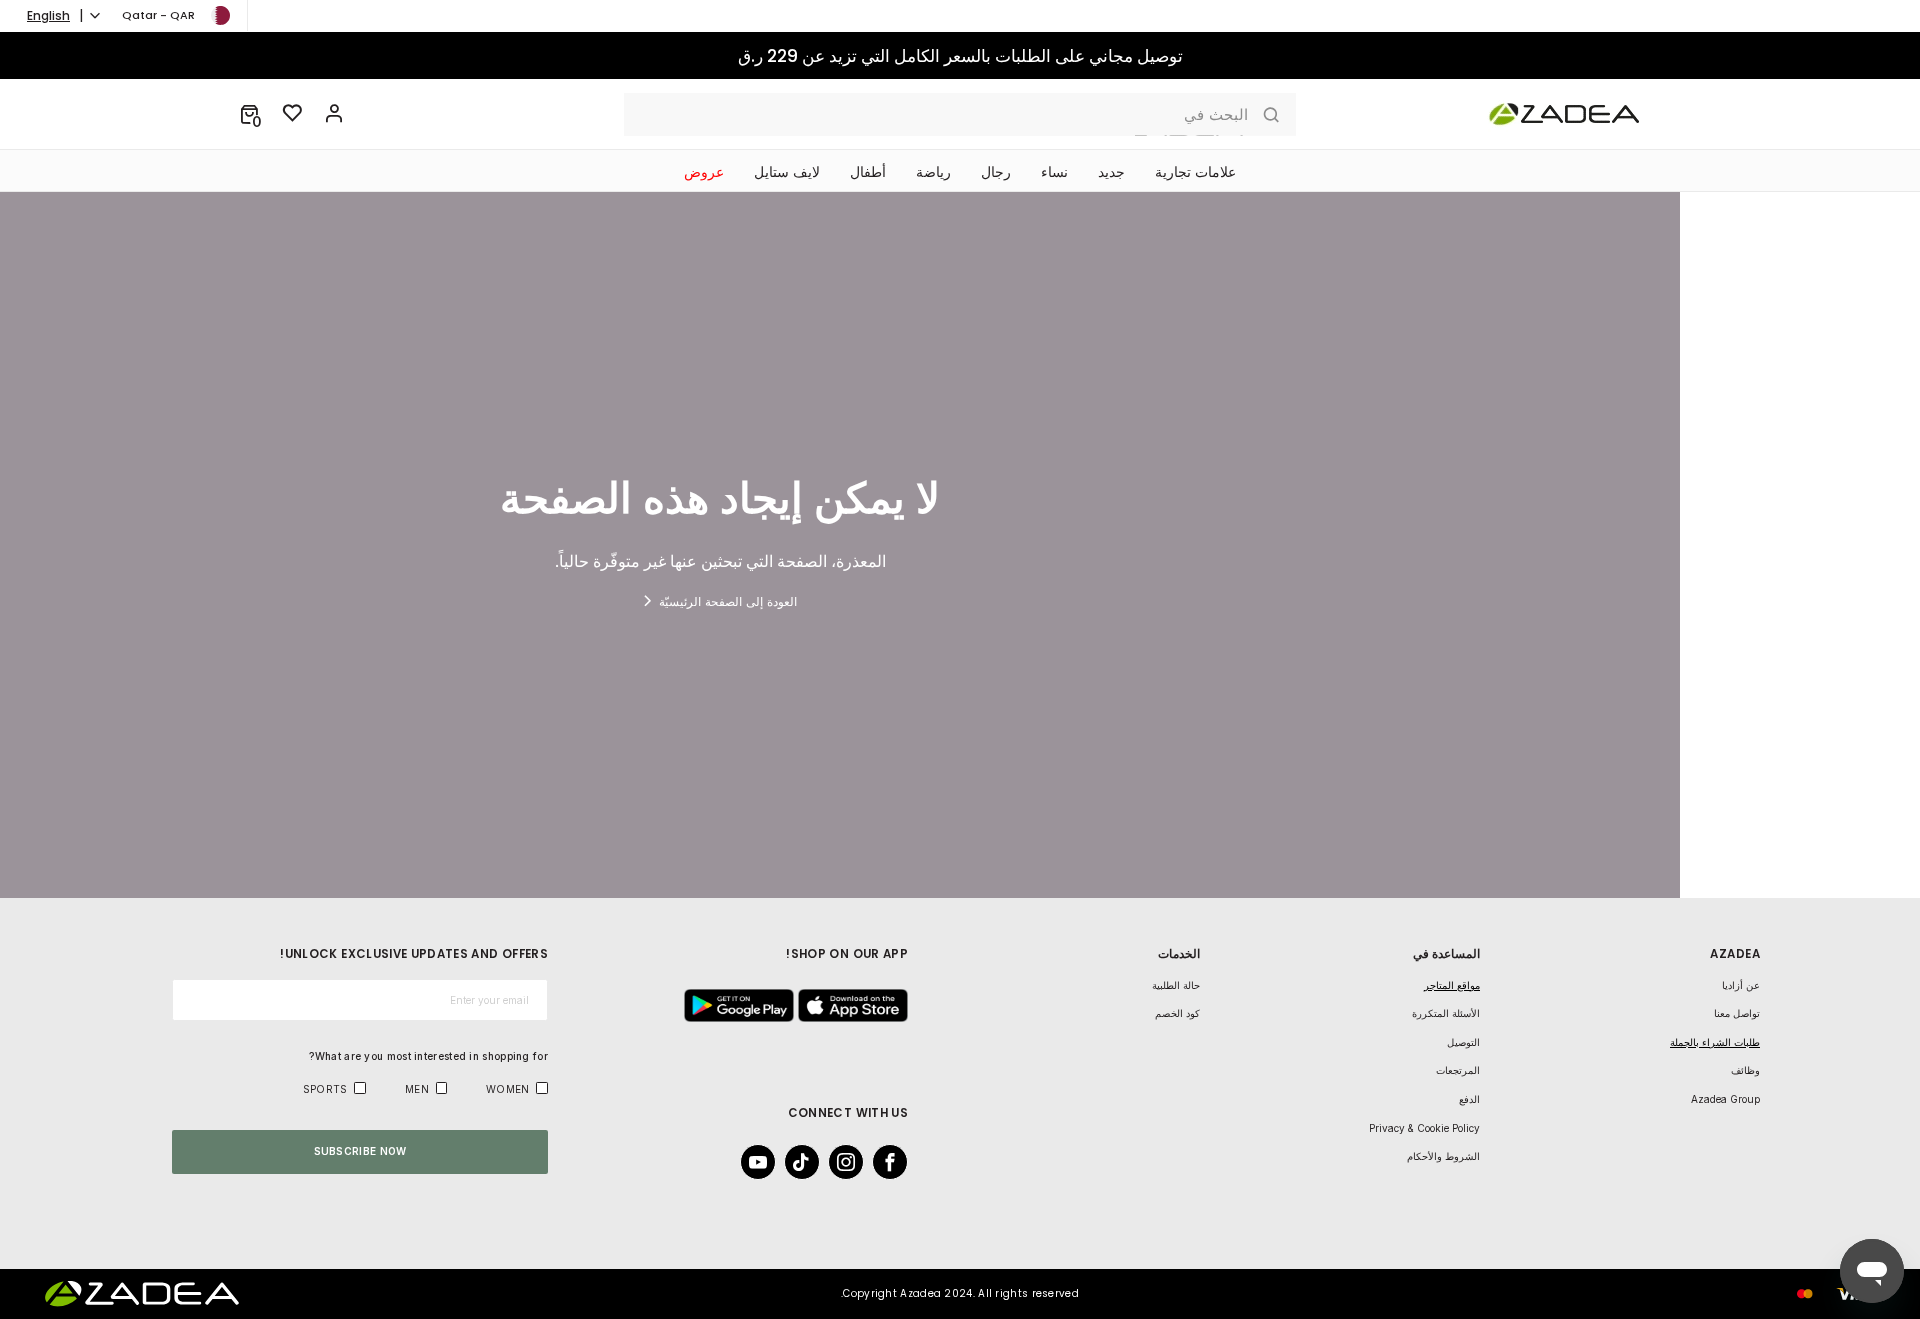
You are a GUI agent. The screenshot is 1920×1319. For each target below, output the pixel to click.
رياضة (933, 172)
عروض (704, 172)
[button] (249, 114)
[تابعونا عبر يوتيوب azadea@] (764, 1162)
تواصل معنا (1737, 1013)
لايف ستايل (787, 172)
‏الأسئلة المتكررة (1446, 1013)
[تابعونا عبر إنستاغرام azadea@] (852, 1162)
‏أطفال (868, 172)
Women (508, 1089)
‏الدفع (1469, 1099)
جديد (1111, 172)
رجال (996, 172)
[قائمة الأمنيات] (293, 114)
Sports (325, 1089)
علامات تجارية (1195, 172)
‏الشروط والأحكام (1443, 1156)
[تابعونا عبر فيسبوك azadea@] (896, 1162)
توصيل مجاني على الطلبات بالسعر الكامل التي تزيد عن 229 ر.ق (960, 56)
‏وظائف (1745, 1070)
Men (417, 1089)
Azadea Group (1725, 1099)
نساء (1054, 172)
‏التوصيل (1463, 1042)
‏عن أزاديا (1741, 985)
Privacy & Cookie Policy (1424, 1128)
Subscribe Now (360, 1151)
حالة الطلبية (1176, 985)
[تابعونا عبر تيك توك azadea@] (808, 1162)
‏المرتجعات (1458, 1070)
